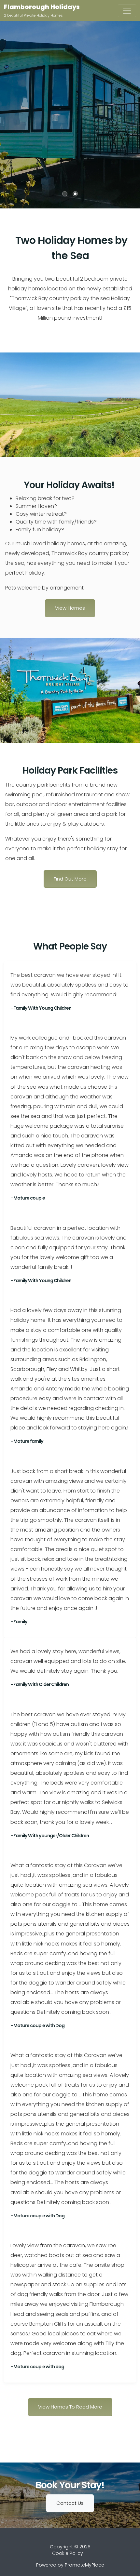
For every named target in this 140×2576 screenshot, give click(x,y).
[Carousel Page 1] (65, 194)
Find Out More (70, 879)
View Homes (70, 608)
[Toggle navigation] (127, 11)
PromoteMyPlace (84, 2565)
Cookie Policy (68, 2553)
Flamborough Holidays (42, 7)
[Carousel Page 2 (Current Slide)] (75, 194)
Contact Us (70, 2503)
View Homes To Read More (70, 2407)
